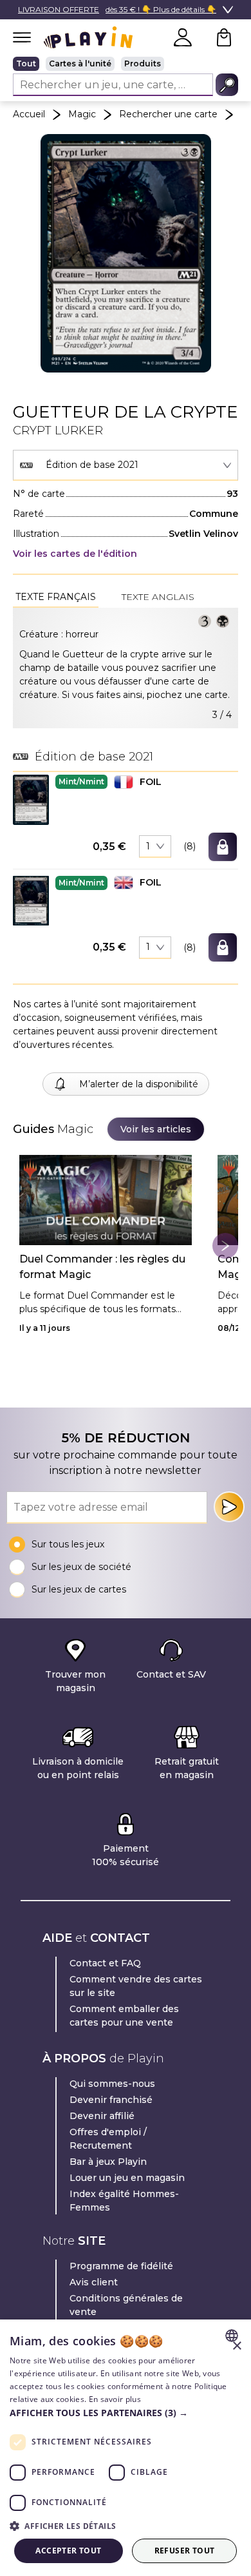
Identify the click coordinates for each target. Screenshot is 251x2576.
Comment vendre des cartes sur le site (136, 1986)
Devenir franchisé (111, 2100)
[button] (31, 799)
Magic (82, 114)
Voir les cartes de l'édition (75, 554)
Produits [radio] (143, 63)
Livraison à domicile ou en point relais (78, 1768)
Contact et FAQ (105, 1963)
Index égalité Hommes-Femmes (124, 2201)
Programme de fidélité (121, 2266)
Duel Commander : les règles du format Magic (102, 1267)
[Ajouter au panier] (223, 847)
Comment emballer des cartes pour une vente (124, 2016)
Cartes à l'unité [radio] (80, 63)
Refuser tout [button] (185, 2551)
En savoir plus (115, 2399)
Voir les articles (156, 1129)
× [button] (237, 2346)
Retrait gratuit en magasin (187, 1768)
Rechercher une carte (168, 114)
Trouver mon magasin (75, 1681)
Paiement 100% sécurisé (126, 1855)
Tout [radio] (26, 63)
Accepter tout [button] (68, 2551)
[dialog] (126, 2448)
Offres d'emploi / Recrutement (108, 2139)
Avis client (94, 2282)
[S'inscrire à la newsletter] (229, 1507)
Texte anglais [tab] (158, 597)
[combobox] (126, 465)
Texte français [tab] (56, 597)
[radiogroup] (126, 64)
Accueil (29, 114)
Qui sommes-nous (112, 2084)
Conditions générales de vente (126, 2305)
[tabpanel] (126, 668)
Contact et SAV (171, 1674)
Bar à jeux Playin (108, 2162)
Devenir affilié (102, 2116)
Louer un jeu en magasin (127, 2178)
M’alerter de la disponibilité (139, 1084)
